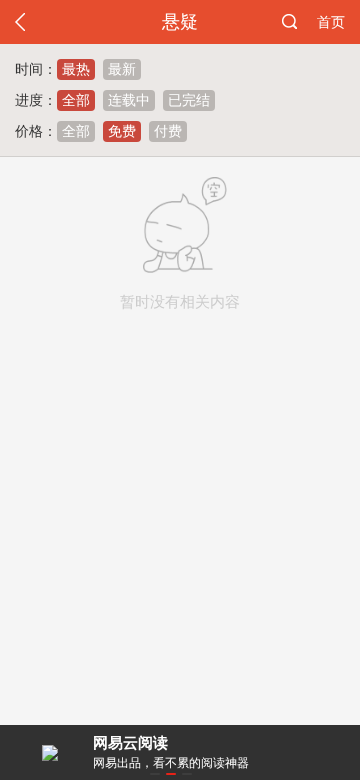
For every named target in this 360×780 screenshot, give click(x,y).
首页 (331, 22)
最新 (122, 69)
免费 (122, 131)
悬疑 (180, 22)
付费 (168, 131)
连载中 (129, 100)
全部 (76, 100)
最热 (76, 69)
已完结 (189, 100)
